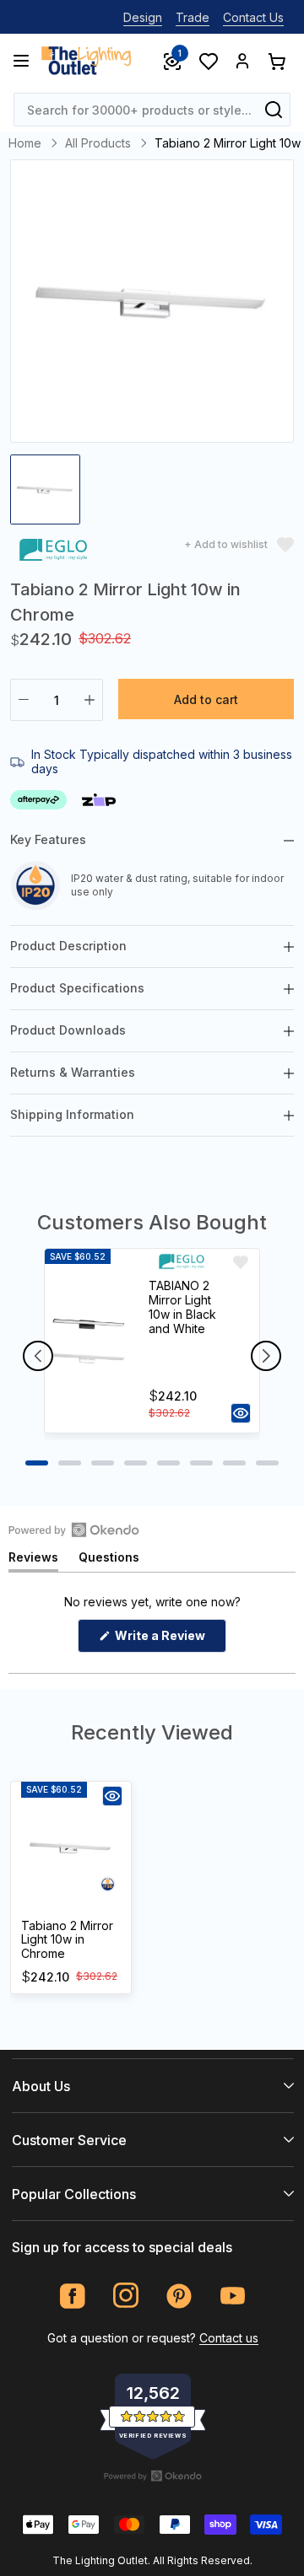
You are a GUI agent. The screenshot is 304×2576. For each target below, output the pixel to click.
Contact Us (253, 17)
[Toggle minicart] (276, 61)
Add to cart (206, 699)
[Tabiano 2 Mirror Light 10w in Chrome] (71, 1847)
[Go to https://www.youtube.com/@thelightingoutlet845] (233, 2296)
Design (143, 17)
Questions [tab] (109, 1560)
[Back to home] (86, 61)
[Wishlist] (208, 61)
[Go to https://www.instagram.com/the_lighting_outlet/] (126, 2296)
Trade (193, 17)
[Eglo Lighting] (53, 553)
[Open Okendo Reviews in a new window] (74, 1530)
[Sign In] (242, 61)
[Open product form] (241, 1413)
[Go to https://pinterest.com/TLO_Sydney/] (179, 2296)
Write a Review (169, 1640)
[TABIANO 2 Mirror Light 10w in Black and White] (89, 1341)
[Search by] (274, 110)
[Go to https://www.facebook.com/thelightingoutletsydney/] (73, 2296)
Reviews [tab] (33, 1560)
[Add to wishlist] (241, 1262)
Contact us (229, 2338)
